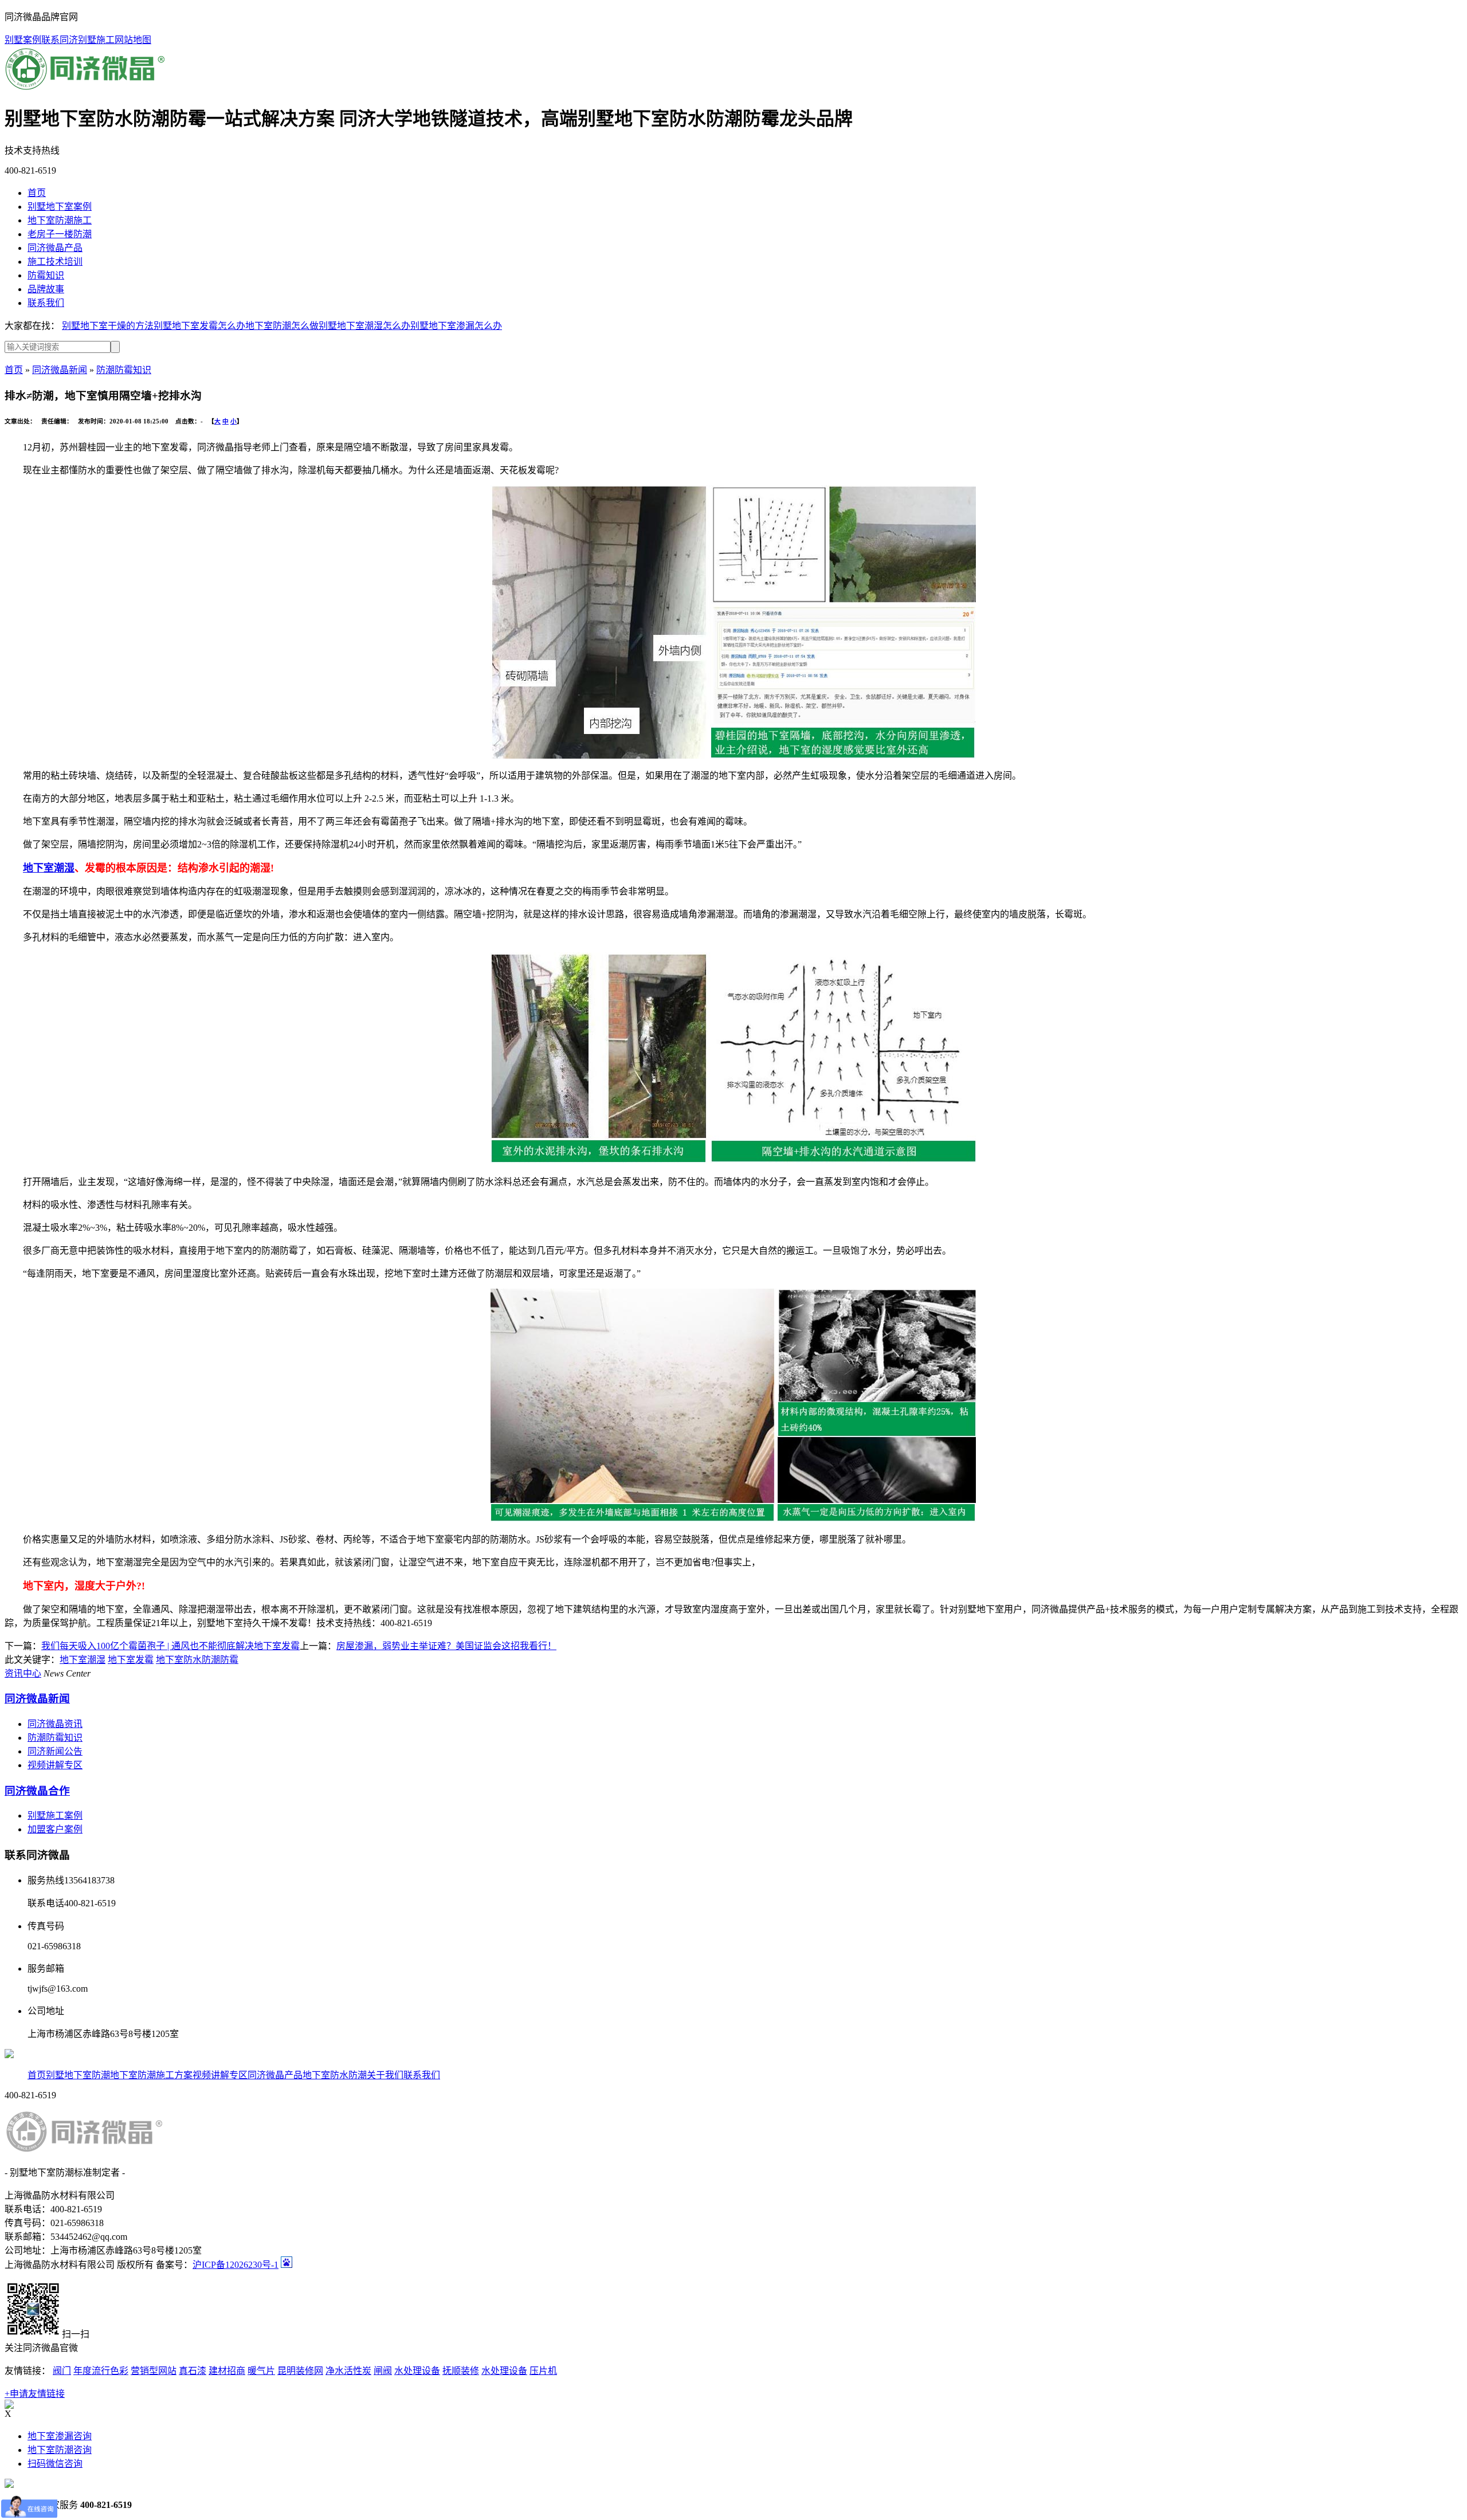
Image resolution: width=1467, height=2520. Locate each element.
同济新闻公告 (55, 1751)
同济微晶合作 (37, 1791)
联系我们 (422, 2075)
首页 (14, 370)
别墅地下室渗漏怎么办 (456, 326)
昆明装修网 (300, 2371)
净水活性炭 (348, 2371)
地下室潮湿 (49, 868)
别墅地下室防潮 (78, 2075)
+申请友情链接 (35, 2394)
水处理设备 (417, 2371)
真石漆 (193, 2371)
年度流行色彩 (101, 2371)
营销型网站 (154, 2371)
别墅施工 (96, 40)
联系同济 (60, 40)
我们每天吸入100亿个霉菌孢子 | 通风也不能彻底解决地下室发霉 (170, 1646)
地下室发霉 (131, 1660)
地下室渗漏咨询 (60, 2436)
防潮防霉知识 (124, 370)
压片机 (543, 2371)
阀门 (62, 2371)
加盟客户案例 (55, 1829)
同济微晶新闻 (60, 370)
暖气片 (261, 2371)
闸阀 (383, 2371)
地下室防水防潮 (335, 2075)
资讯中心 (23, 1673)
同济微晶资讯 (55, 1724)
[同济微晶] (85, 89)
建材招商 (227, 2371)
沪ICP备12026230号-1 (236, 2265)
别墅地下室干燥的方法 (108, 326)
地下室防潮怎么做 (282, 326)
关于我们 (385, 2075)
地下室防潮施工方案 (151, 2075)
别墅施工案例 (55, 1816)
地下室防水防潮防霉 (197, 1660)
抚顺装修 (461, 2371)
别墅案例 (23, 40)
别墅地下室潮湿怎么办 (364, 326)
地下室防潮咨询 (60, 2450)
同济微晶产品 (275, 2075)
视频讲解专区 (55, 1765)
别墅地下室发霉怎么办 (199, 326)
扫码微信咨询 (55, 2464)
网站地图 (133, 40)
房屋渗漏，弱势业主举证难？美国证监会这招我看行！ (446, 1646)
